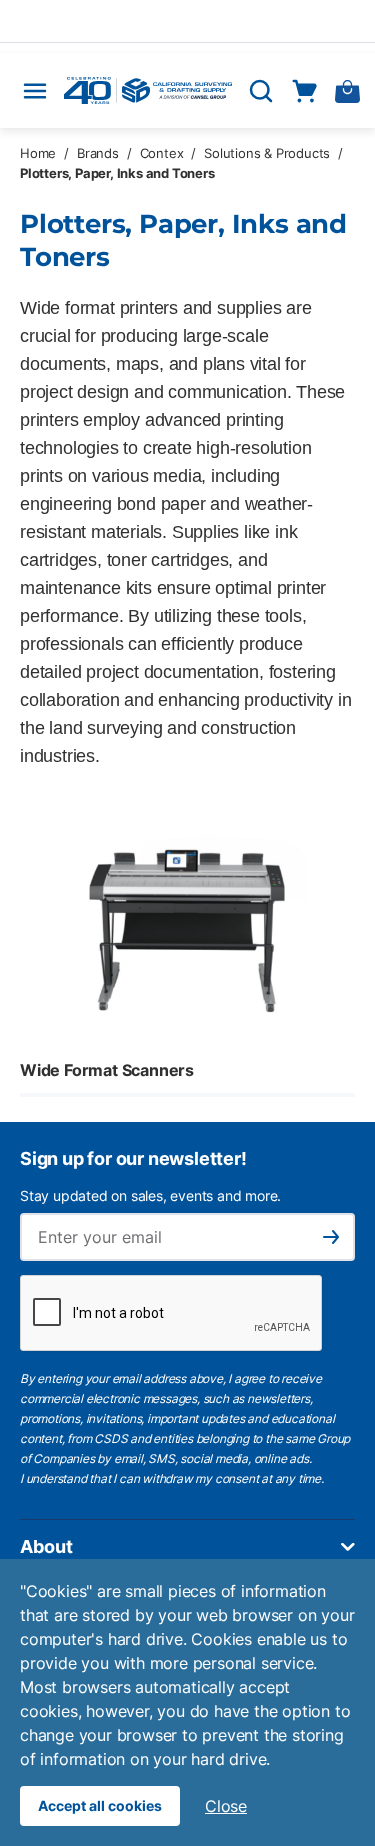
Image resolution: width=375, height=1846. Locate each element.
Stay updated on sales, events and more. (150, 1195)
